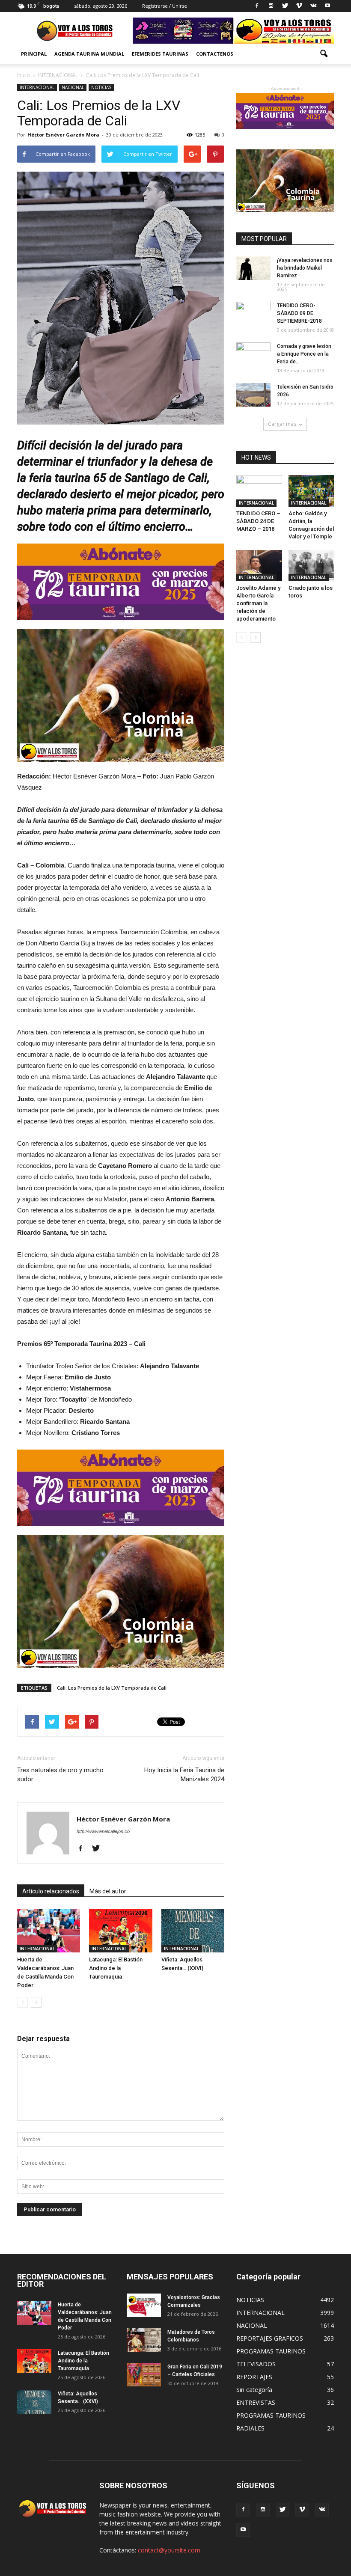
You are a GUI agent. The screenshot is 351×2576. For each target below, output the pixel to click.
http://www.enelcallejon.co (103, 1831)
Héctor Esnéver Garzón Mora (63, 135)
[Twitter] (285, 6)
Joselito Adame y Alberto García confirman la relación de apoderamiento (258, 603)
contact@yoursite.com (169, 2550)
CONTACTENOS (215, 54)
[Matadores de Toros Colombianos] (144, 2340)
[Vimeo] (299, 6)
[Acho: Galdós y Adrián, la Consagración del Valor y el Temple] (311, 491)
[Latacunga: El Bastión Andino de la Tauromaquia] (120, 1931)
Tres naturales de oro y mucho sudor (60, 1775)
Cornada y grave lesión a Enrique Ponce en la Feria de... (304, 354)
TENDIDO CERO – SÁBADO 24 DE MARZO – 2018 (258, 521)
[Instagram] (271, 6)
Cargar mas (282, 424)
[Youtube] (327, 6)
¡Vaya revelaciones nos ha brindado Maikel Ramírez (305, 268)
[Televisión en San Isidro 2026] (253, 395)
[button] (324, 54)
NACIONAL (73, 87)
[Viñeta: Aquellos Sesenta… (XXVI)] (193, 1931)
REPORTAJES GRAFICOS (270, 2338)
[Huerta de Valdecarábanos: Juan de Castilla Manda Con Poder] (49, 1931)
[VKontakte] (313, 6)
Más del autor (108, 1891)
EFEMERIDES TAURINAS (160, 54)
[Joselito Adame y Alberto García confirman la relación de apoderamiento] (259, 566)
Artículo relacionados (51, 1891)
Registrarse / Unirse (165, 6)
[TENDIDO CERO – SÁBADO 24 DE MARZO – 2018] (259, 491)
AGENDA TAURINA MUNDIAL (89, 54)
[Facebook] (257, 6)
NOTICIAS (101, 87)
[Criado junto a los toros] (311, 566)
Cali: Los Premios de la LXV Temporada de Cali (112, 1688)
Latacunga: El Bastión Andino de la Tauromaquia (116, 1968)
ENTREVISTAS (256, 2402)
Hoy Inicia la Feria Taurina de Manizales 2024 (184, 1775)
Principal (34, 54)
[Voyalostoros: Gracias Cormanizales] (144, 2305)
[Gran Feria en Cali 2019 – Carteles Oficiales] (144, 2375)
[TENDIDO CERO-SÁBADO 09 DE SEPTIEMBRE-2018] (253, 314)
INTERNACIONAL (37, 87)
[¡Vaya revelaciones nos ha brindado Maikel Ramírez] (253, 268)
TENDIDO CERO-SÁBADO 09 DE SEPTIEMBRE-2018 (299, 313)
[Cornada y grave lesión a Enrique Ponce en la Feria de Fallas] (253, 354)
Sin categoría (254, 2390)
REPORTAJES (254, 2377)
